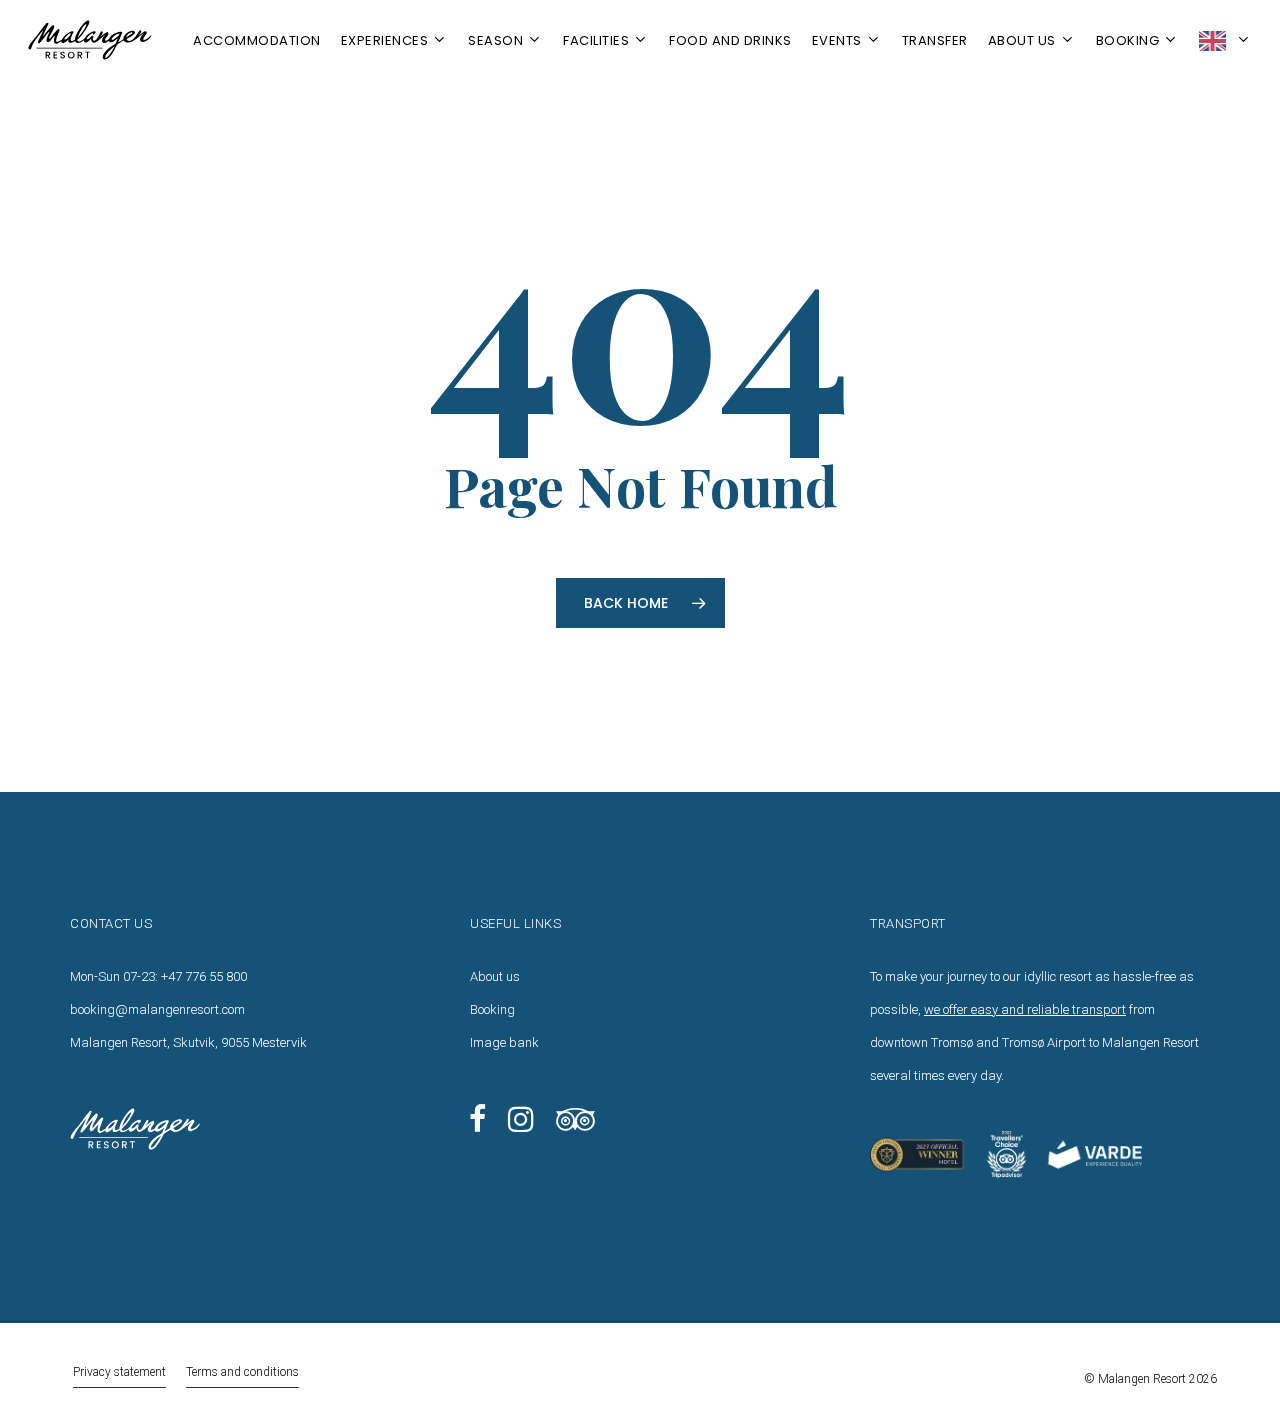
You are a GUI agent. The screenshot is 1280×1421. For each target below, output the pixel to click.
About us (495, 976)
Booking (492, 1009)
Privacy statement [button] (119, 1372)
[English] (1225, 41)
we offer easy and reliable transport (1025, 1009)
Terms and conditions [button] (242, 1372)
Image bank (504, 1042)
